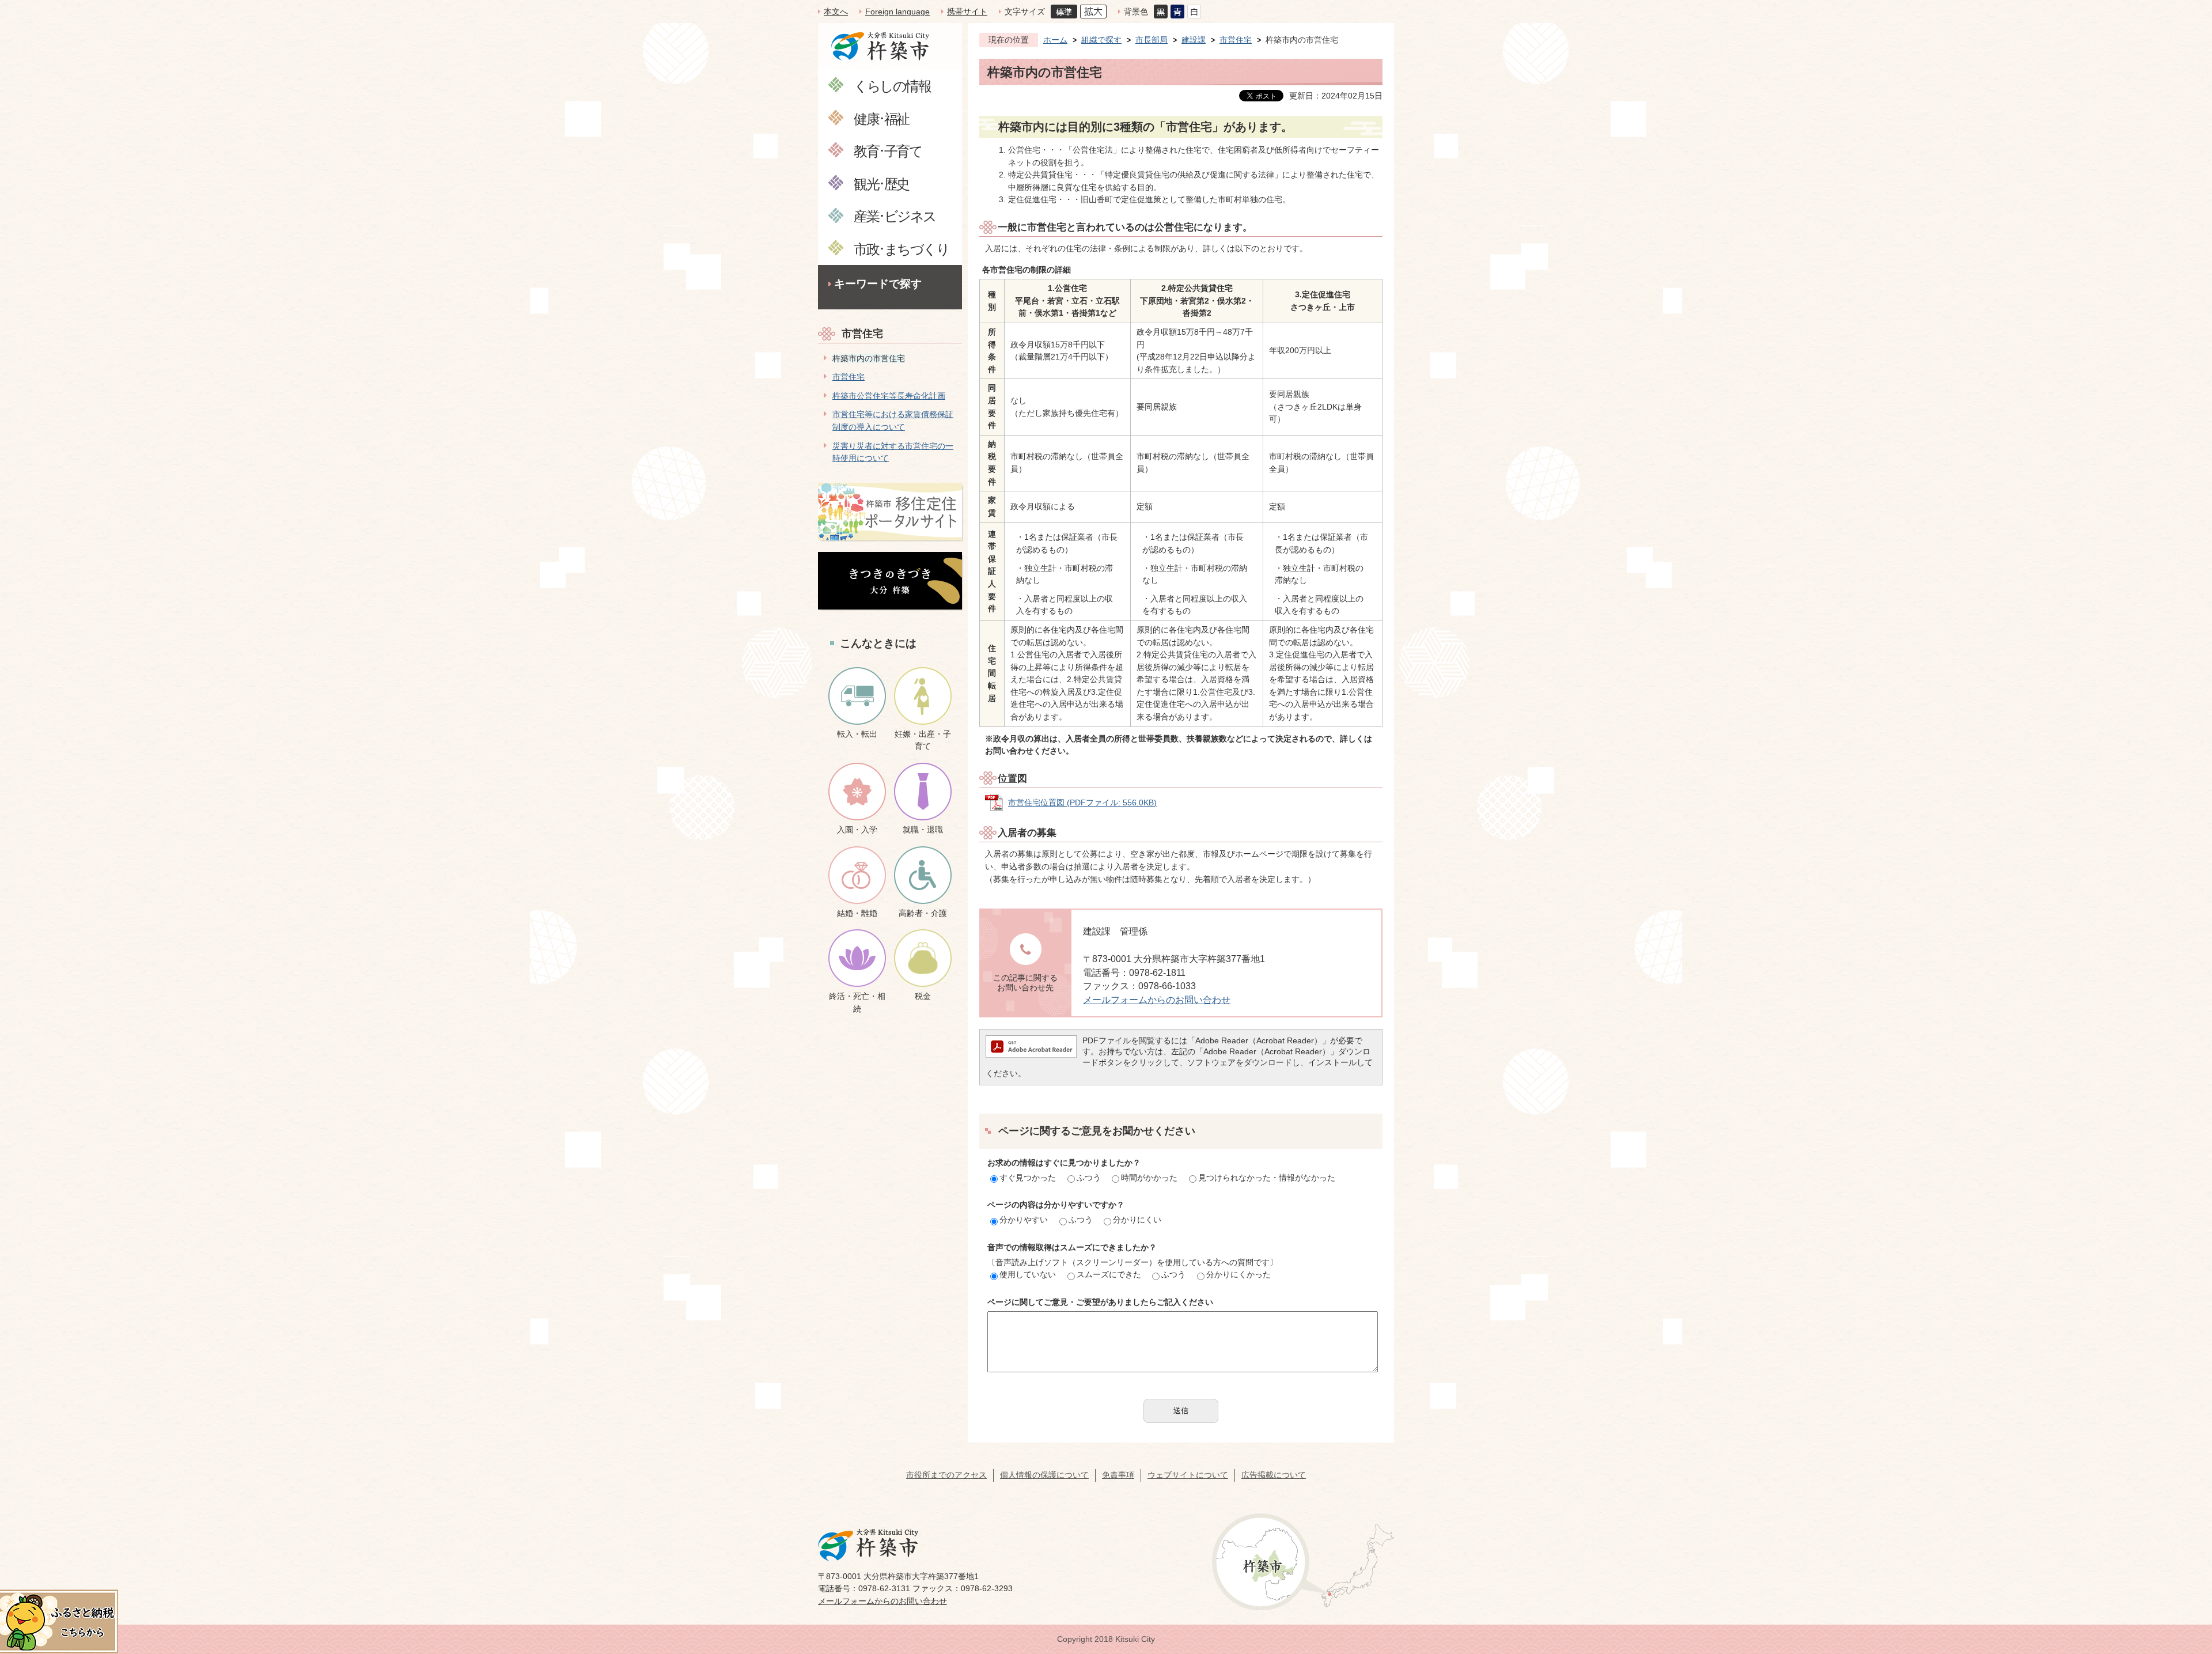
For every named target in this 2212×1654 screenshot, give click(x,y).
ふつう (1089, 1178)
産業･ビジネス (895, 216)
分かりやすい (1024, 1220)
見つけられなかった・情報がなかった (1267, 1178)
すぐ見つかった (1028, 1178)
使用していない (1028, 1274)
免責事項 (1118, 1475)
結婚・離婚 (857, 913)
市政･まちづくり (901, 249)
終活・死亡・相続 (857, 1002)
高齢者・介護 (923, 913)
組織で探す (1101, 40)
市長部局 (1152, 40)
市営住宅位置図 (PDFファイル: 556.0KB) (1082, 803)
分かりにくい (1137, 1220)
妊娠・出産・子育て (923, 740)
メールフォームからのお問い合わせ (1157, 1000)
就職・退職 (923, 830)
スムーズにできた (1109, 1274)
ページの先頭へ (2183, 1573)
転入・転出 (857, 734)
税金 (923, 996)
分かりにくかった (1238, 1274)
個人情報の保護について (1044, 1475)
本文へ (836, 12)
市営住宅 (862, 334)
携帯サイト (967, 12)
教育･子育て (888, 151)
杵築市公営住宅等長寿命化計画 (889, 396)
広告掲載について (1274, 1475)
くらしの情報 (892, 86)
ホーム (1055, 40)
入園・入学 (857, 830)
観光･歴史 (881, 183)
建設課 (1194, 40)
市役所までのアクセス (946, 1475)
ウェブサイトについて (1188, 1475)
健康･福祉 (881, 118)
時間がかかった (1149, 1178)
